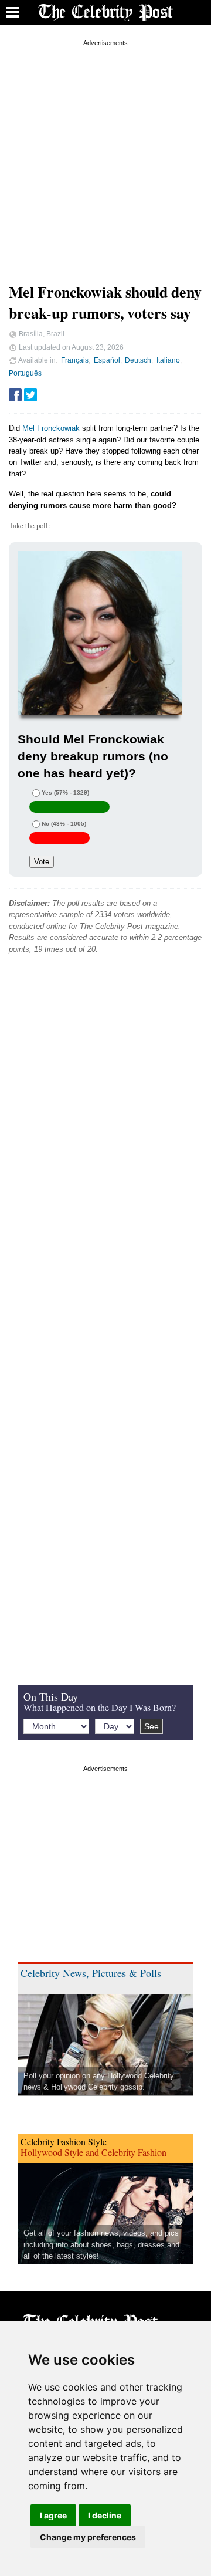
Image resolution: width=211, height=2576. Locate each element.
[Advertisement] (105, 155)
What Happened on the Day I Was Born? (100, 1707)
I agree (53, 2515)
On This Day (51, 1696)
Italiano (168, 360)
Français (75, 360)
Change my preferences (88, 2537)
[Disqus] (105, 1142)
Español (107, 360)
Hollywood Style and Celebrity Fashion (93, 2152)
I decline (105, 2515)
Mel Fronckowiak (51, 428)
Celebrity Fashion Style (64, 2141)
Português (25, 373)
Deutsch (138, 360)
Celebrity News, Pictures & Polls (91, 1973)
